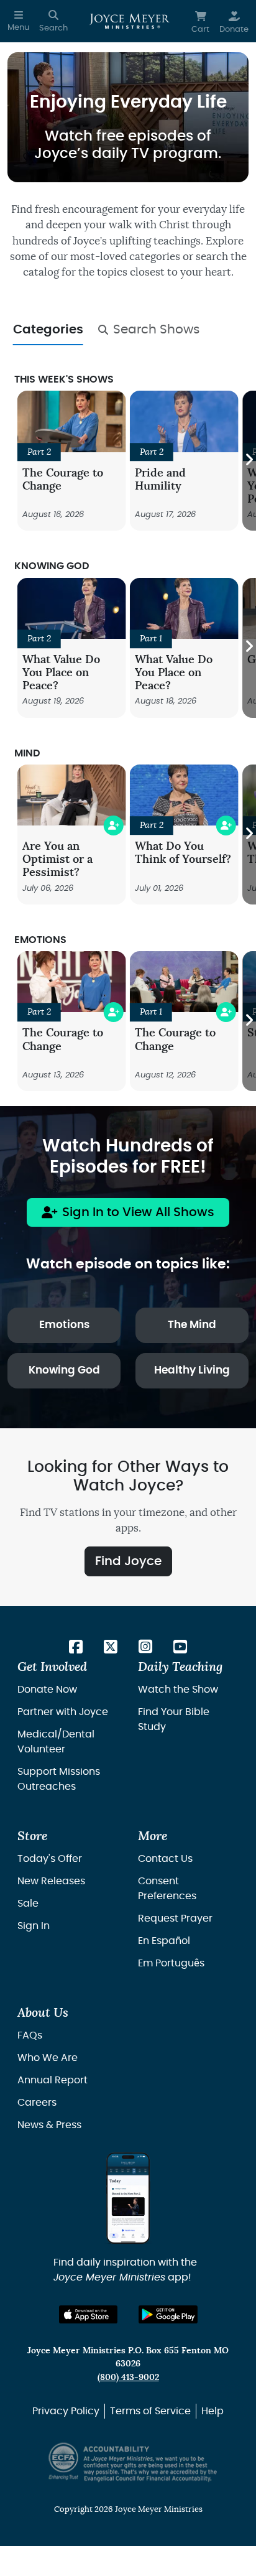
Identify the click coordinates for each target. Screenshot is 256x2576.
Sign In (34, 1926)
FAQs (30, 2035)
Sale (28, 1904)
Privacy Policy (66, 2411)
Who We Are (48, 2058)
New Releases (51, 1881)
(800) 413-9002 (128, 2377)
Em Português (171, 1963)
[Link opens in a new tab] (76, 1648)
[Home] (130, 21)
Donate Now (47, 1690)
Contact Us (165, 1859)
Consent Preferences (167, 1889)
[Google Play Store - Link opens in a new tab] (168, 2314)
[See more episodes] (249, 461)
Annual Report (53, 2080)
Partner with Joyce (63, 1712)
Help (213, 2411)
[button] (18, 21)
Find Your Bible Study (174, 1719)
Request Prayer (175, 1918)
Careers (37, 2103)
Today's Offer (50, 1859)
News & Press (49, 2125)
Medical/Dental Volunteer (56, 1742)
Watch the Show (178, 1690)
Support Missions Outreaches (59, 1779)
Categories (48, 330)
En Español (164, 1941)
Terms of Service (150, 2411)
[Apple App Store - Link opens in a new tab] (89, 2314)
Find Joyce (128, 1561)
